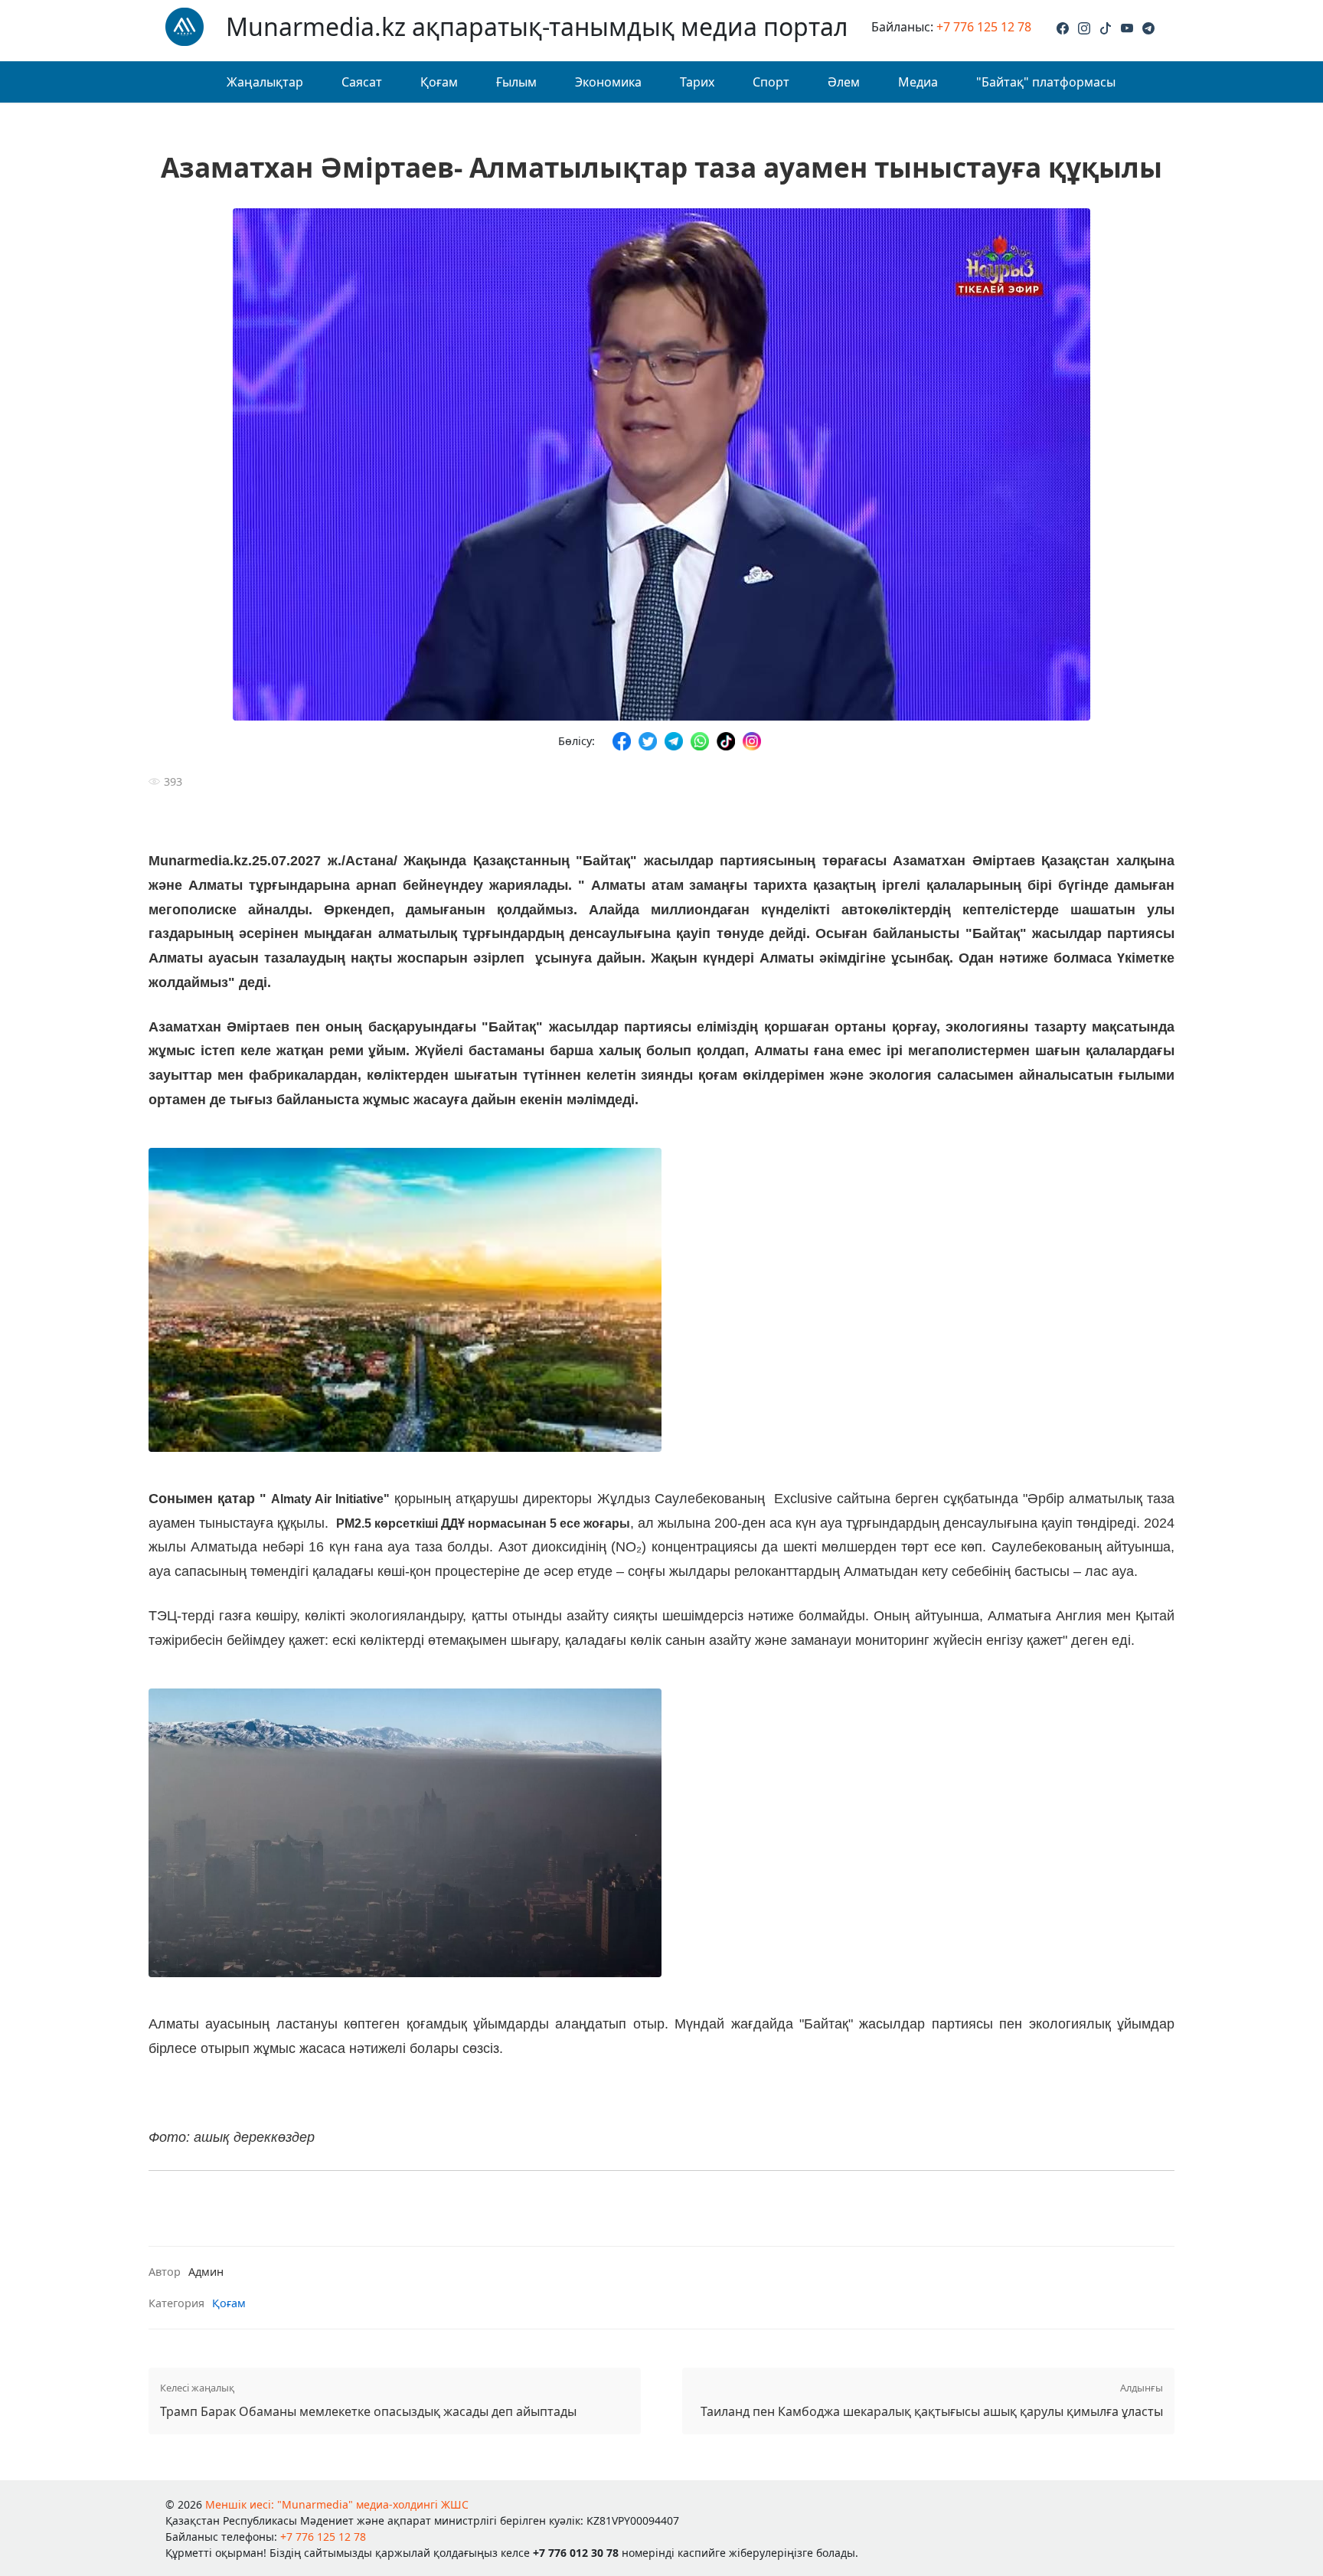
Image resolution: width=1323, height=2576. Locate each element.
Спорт (771, 82)
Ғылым (516, 82)
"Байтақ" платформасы (1046, 82)
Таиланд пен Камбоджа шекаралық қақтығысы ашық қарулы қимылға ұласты (932, 2400)
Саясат (362, 82)
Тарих (697, 82)
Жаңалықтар (265, 82)
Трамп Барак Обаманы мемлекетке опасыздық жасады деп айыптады (368, 2400)
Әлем (844, 82)
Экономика (608, 82)
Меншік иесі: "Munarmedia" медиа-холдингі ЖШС (337, 2504)
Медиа (918, 82)
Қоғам (439, 82)
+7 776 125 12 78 (984, 27)
